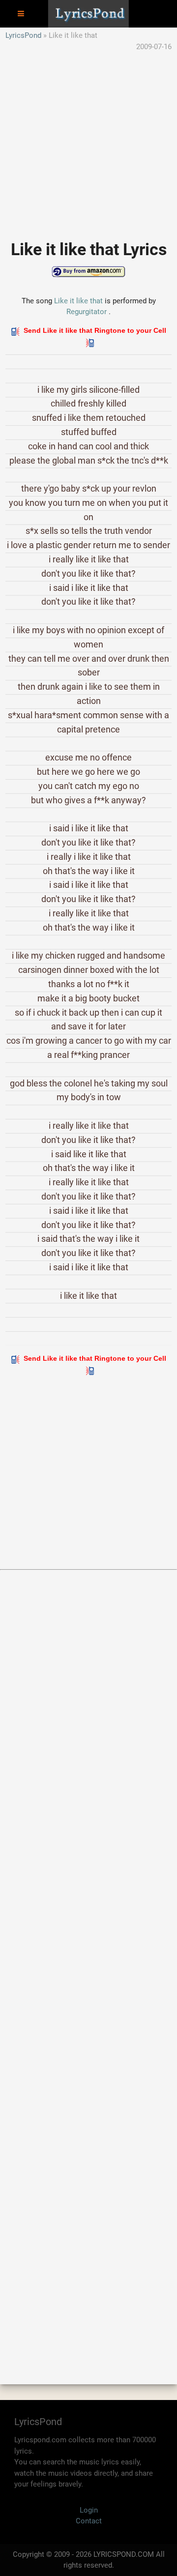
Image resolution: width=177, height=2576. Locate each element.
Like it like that (78, 301)
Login (89, 2510)
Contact (89, 2521)
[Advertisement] (88, 141)
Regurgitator (87, 312)
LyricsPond (23, 35)
